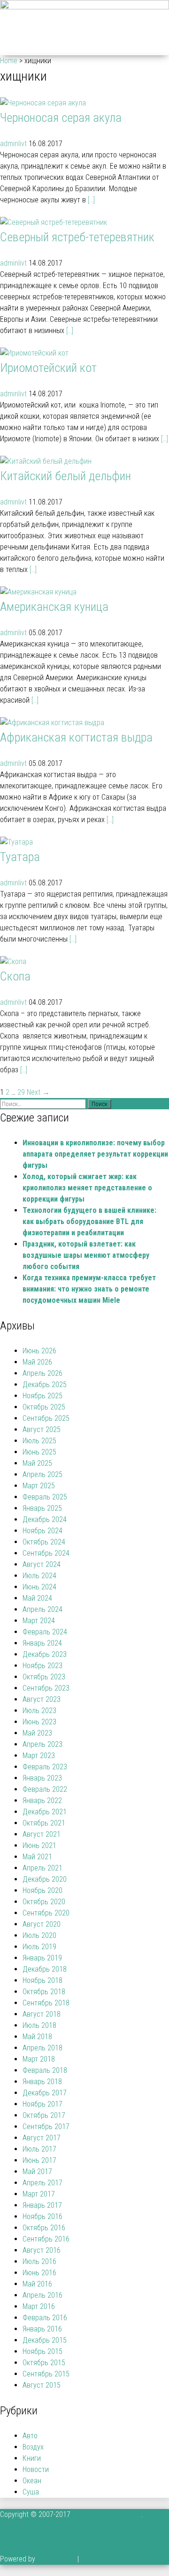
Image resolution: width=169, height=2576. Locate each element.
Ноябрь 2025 (42, 1396)
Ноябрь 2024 (42, 1531)
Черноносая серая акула (61, 118)
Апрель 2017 (42, 2183)
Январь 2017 (42, 2205)
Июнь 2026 (39, 1351)
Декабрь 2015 (45, 2340)
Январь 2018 (42, 2082)
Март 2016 (39, 2306)
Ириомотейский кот (48, 368)
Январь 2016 (42, 2329)
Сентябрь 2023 (46, 1688)
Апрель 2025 (42, 1474)
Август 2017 (42, 2138)
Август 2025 (42, 1429)
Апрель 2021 (42, 1868)
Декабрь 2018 (45, 1969)
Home (9, 61)
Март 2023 (39, 1756)
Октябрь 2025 (44, 1407)
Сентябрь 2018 (46, 2003)
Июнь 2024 (39, 1587)
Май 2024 (37, 1598)
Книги (32, 2458)
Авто (30, 2436)
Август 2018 (42, 2014)
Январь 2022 (42, 1800)
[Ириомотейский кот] (34, 353)
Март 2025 (39, 1486)
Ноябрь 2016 (42, 2216)
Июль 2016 (39, 2261)
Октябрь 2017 (44, 2115)
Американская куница (54, 607)
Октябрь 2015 (44, 2363)
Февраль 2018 (45, 2070)
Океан (32, 2481)
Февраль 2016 (45, 2318)
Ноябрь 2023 (42, 1666)
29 (21, 1092)
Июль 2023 (39, 1711)
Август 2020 (42, 1924)
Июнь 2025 (39, 1452)
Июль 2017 (39, 2149)
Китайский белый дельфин (65, 476)
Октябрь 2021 (44, 1823)
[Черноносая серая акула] (43, 103)
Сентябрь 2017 (46, 2127)
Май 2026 (37, 1362)
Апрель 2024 (42, 1609)
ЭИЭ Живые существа (107, 2514)
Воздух (33, 2447)
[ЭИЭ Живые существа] (84, 7)
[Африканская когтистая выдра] (52, 723)
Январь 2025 (42, 1508)
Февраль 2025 (45, 1497)
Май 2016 (37, 2284)
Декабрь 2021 (45, 1812)
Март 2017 (39, 2194)
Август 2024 (42, 1564)
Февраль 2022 (45, 1789)
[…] (91, 200)
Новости (36, 2469)
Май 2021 (37, 1857)
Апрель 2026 (42, 1373)
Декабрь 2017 (45, 2093)
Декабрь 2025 (45, 1385)
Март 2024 (39, 1621)
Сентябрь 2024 (46, 1553)
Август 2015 (42, 2385)
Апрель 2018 (42, 2048)
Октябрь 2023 (44, 1677)
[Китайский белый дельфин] (46, 461)
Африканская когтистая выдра (76, 737)
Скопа (15, 976)
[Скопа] (13, 961)
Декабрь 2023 (45, 1654)
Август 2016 (42, 2250)
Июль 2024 (39, 1576)
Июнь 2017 (39, 2160)
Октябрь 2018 (44, 1992)
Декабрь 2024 (45, 1519)
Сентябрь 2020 (46, 1913)
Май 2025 (37, 1463)
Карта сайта (56, 2559)
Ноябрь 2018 (42, 1980)
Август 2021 (42, 1834)
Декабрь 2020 (45, 1879)
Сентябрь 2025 (46, 1418)
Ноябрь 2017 (42, 2104)
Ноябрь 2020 (42, 1890)
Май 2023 (37, 1733)
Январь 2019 (42, 1958)
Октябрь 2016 (44, 2228)
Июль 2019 (39, 1947)
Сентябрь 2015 (46, 2374)
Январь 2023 (42, 1778)
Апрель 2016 (42, 2295)
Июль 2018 (39, 2025)
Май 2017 (37, 2171)
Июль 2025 (39, 1441)
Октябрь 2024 (44, 1542)
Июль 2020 (39, 1935)
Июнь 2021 (39, 1845)
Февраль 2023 (45, 1767)
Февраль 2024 (45, 1632)
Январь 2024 (42, 1643)
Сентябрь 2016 (46, 2239)
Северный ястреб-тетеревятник (77, 237)
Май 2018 (37, 2037)
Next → (38, 1092)
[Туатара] (16, 842)
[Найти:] (44, 1103)
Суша (31, 2492)
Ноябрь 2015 (42, 2351)
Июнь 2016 (39, 2273)
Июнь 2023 (39, 1722)
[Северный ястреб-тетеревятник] (54, 222)
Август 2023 (42, 1699)
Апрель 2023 (42, 1744)
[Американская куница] (38, 592)
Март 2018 (39, 2059)
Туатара (20, 857)
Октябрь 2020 (44, 1902)
